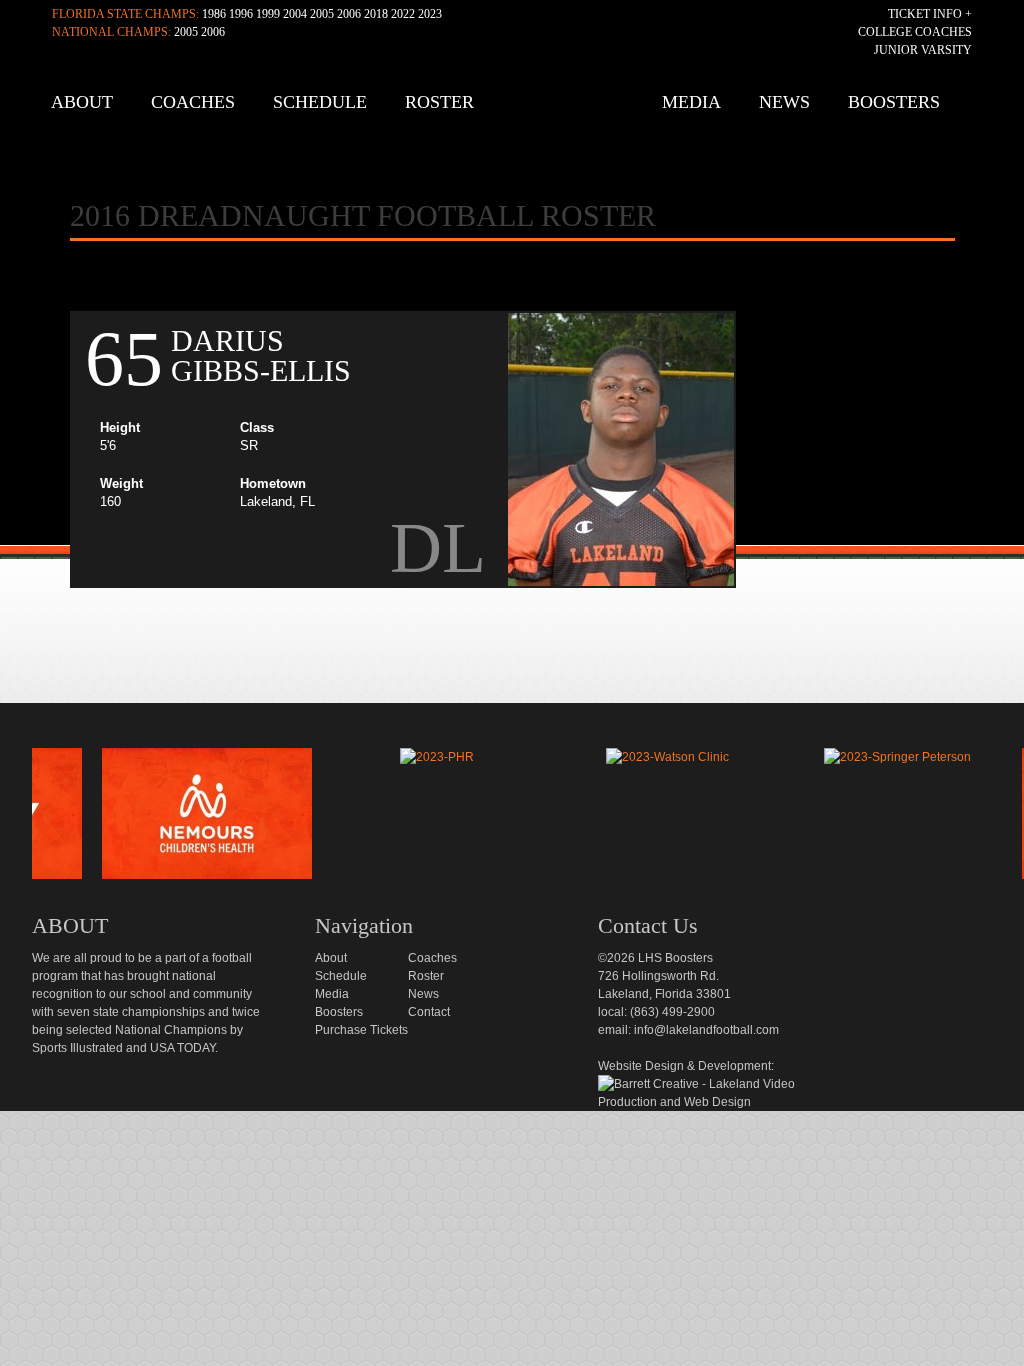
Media (691, 102)
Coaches (193, 102)
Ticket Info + (930, 14)
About (82, 102)
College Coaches (915, 32)
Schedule (320, 102)
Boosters (894, 102)
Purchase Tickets (361, 1030)
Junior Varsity (923, 50)
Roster (439, 102)
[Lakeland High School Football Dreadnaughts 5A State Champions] (526, 725)
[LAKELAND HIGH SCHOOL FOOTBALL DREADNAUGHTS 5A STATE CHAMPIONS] (517, 109)
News (784, 102)
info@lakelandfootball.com (706, 1030)
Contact (429, 1012)
